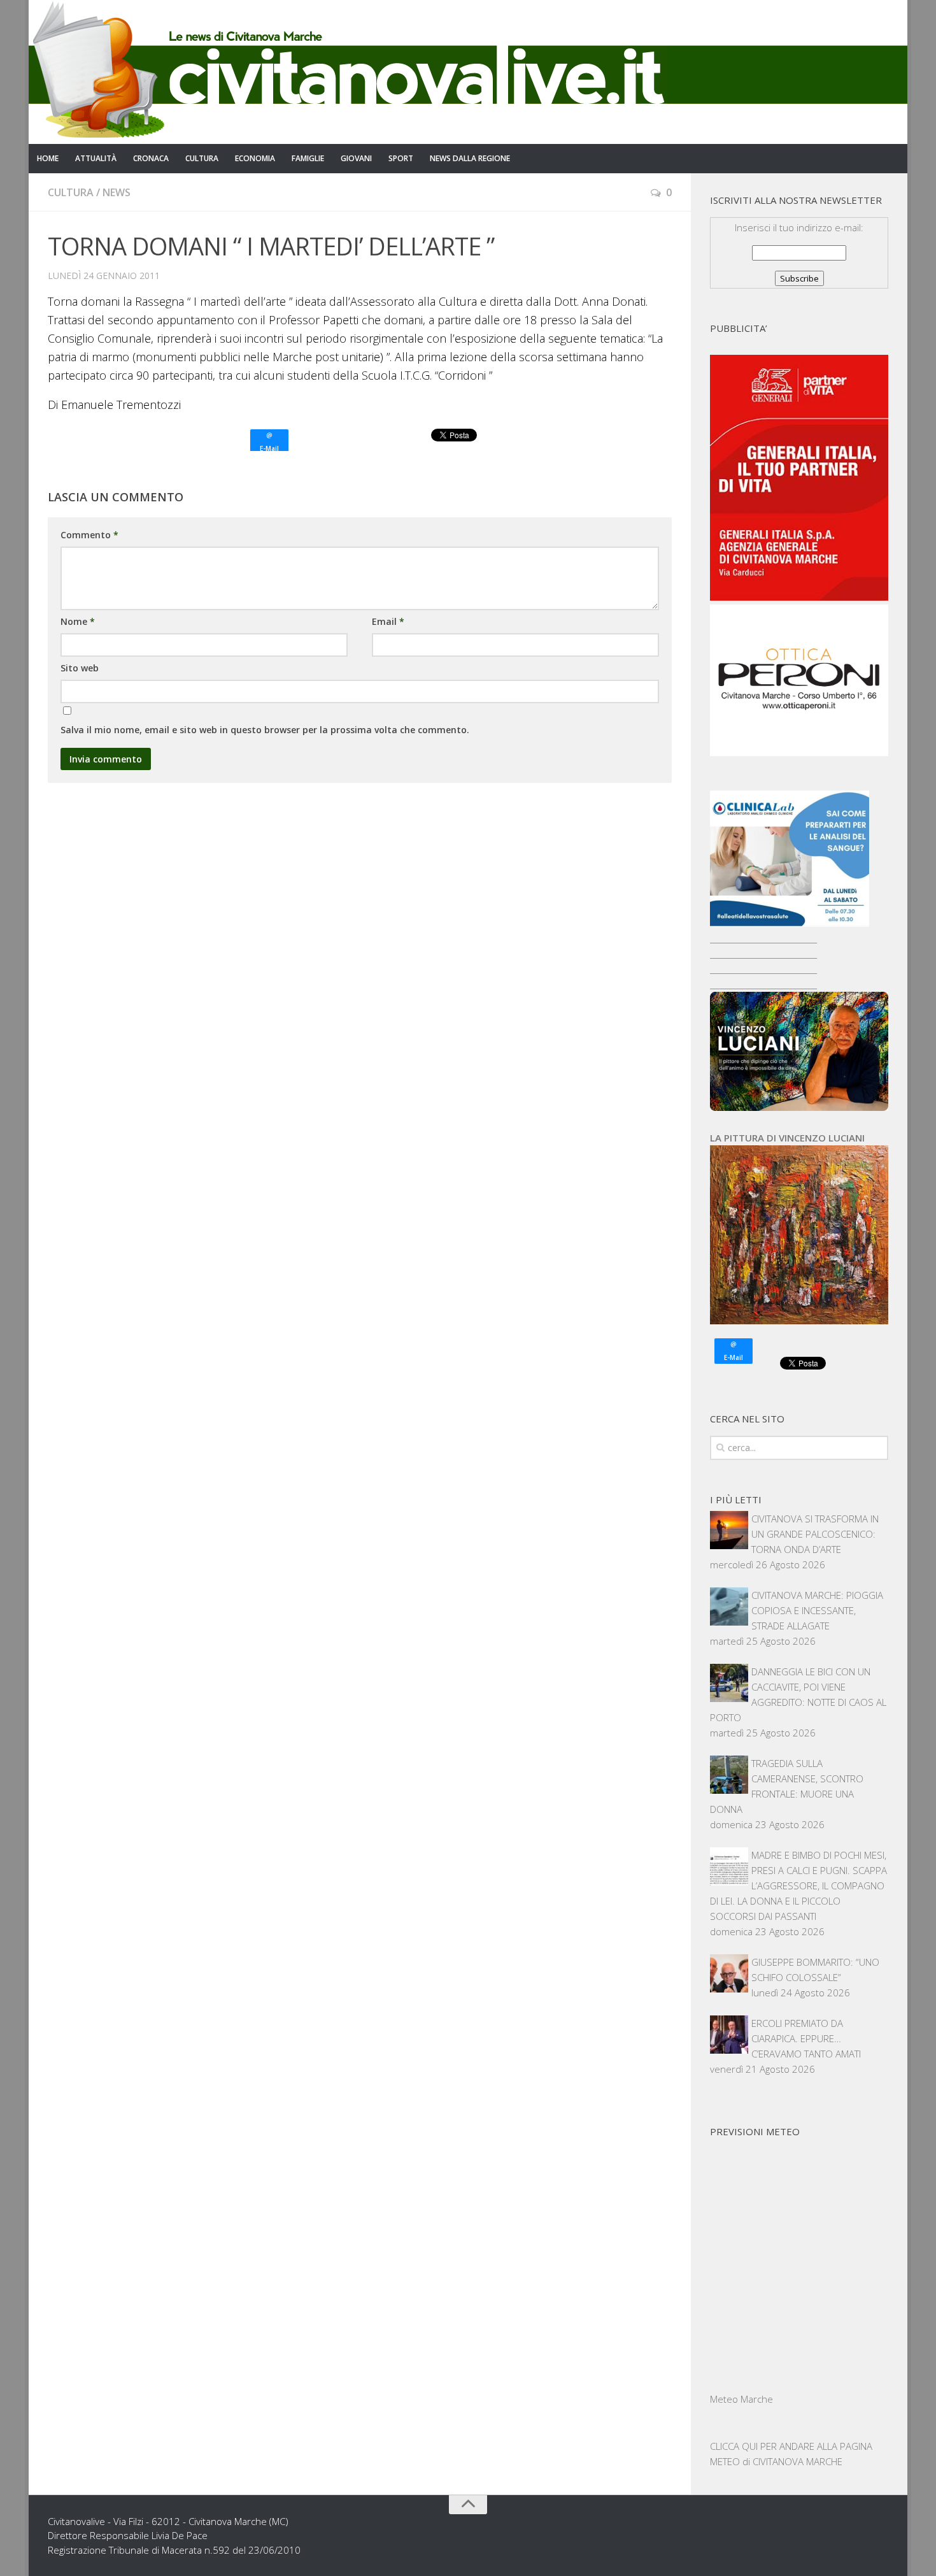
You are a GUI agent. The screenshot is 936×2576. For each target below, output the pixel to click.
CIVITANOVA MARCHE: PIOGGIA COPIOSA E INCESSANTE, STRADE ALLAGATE (817, 1610)
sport (401, 158)
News (117, 192)
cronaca (151, 158)
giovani (356, 158)
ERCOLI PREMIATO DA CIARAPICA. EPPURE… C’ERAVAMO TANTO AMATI (806, 2038)
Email (388, 621)
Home (48, 158)
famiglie (308, 158)
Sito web (80, 668)
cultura (202, 158)
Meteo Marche (741, 2399)
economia (255, 158)
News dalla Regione (470, 158)
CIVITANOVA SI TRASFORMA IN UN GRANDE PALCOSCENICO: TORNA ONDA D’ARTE (815, 1534)
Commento (89, 535)
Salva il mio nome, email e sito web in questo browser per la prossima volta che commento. (265, 730)
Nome (78, 621)
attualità (96, 158)
